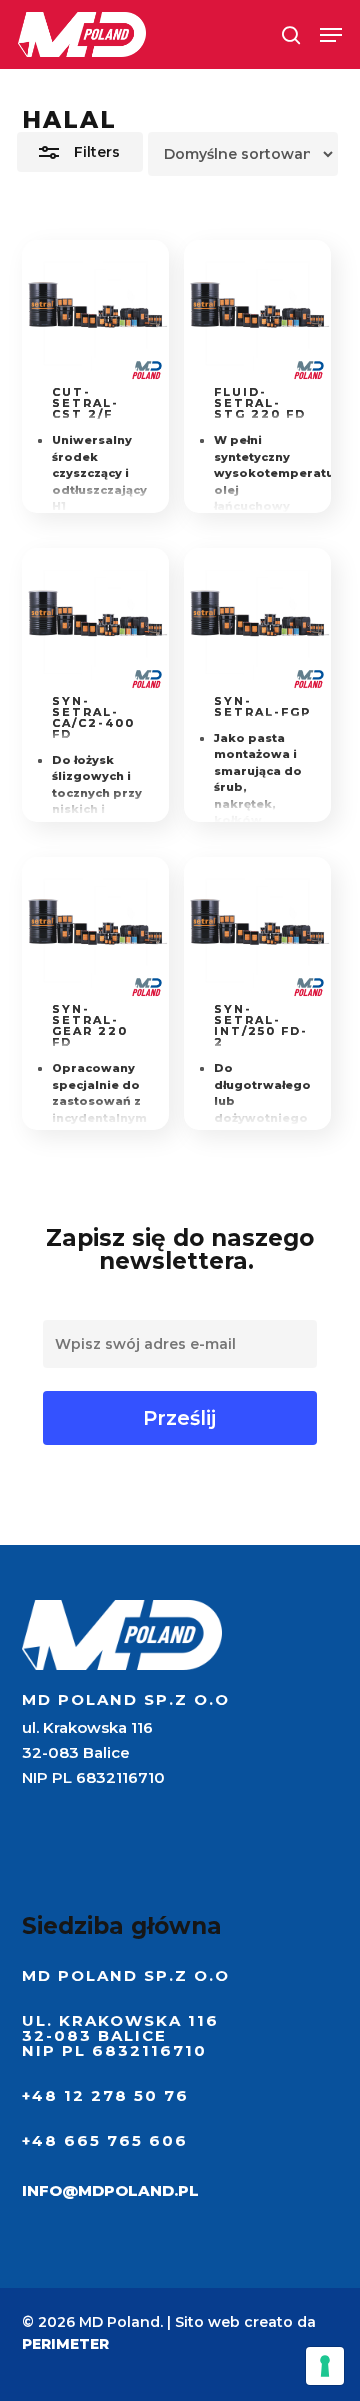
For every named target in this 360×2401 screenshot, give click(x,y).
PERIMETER (65, 2344)
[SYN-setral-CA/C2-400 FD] (95, 621)
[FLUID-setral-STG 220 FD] (257, 313)
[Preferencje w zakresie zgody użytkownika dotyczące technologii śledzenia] (325, 2366)
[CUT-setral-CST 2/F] (95, 313)
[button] (331, 35)
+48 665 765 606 (105, 2140)
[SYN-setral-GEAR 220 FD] (95, 930)
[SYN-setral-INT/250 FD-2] (257, 930)
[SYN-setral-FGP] (257, 621)
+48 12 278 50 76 (105, 2095)
